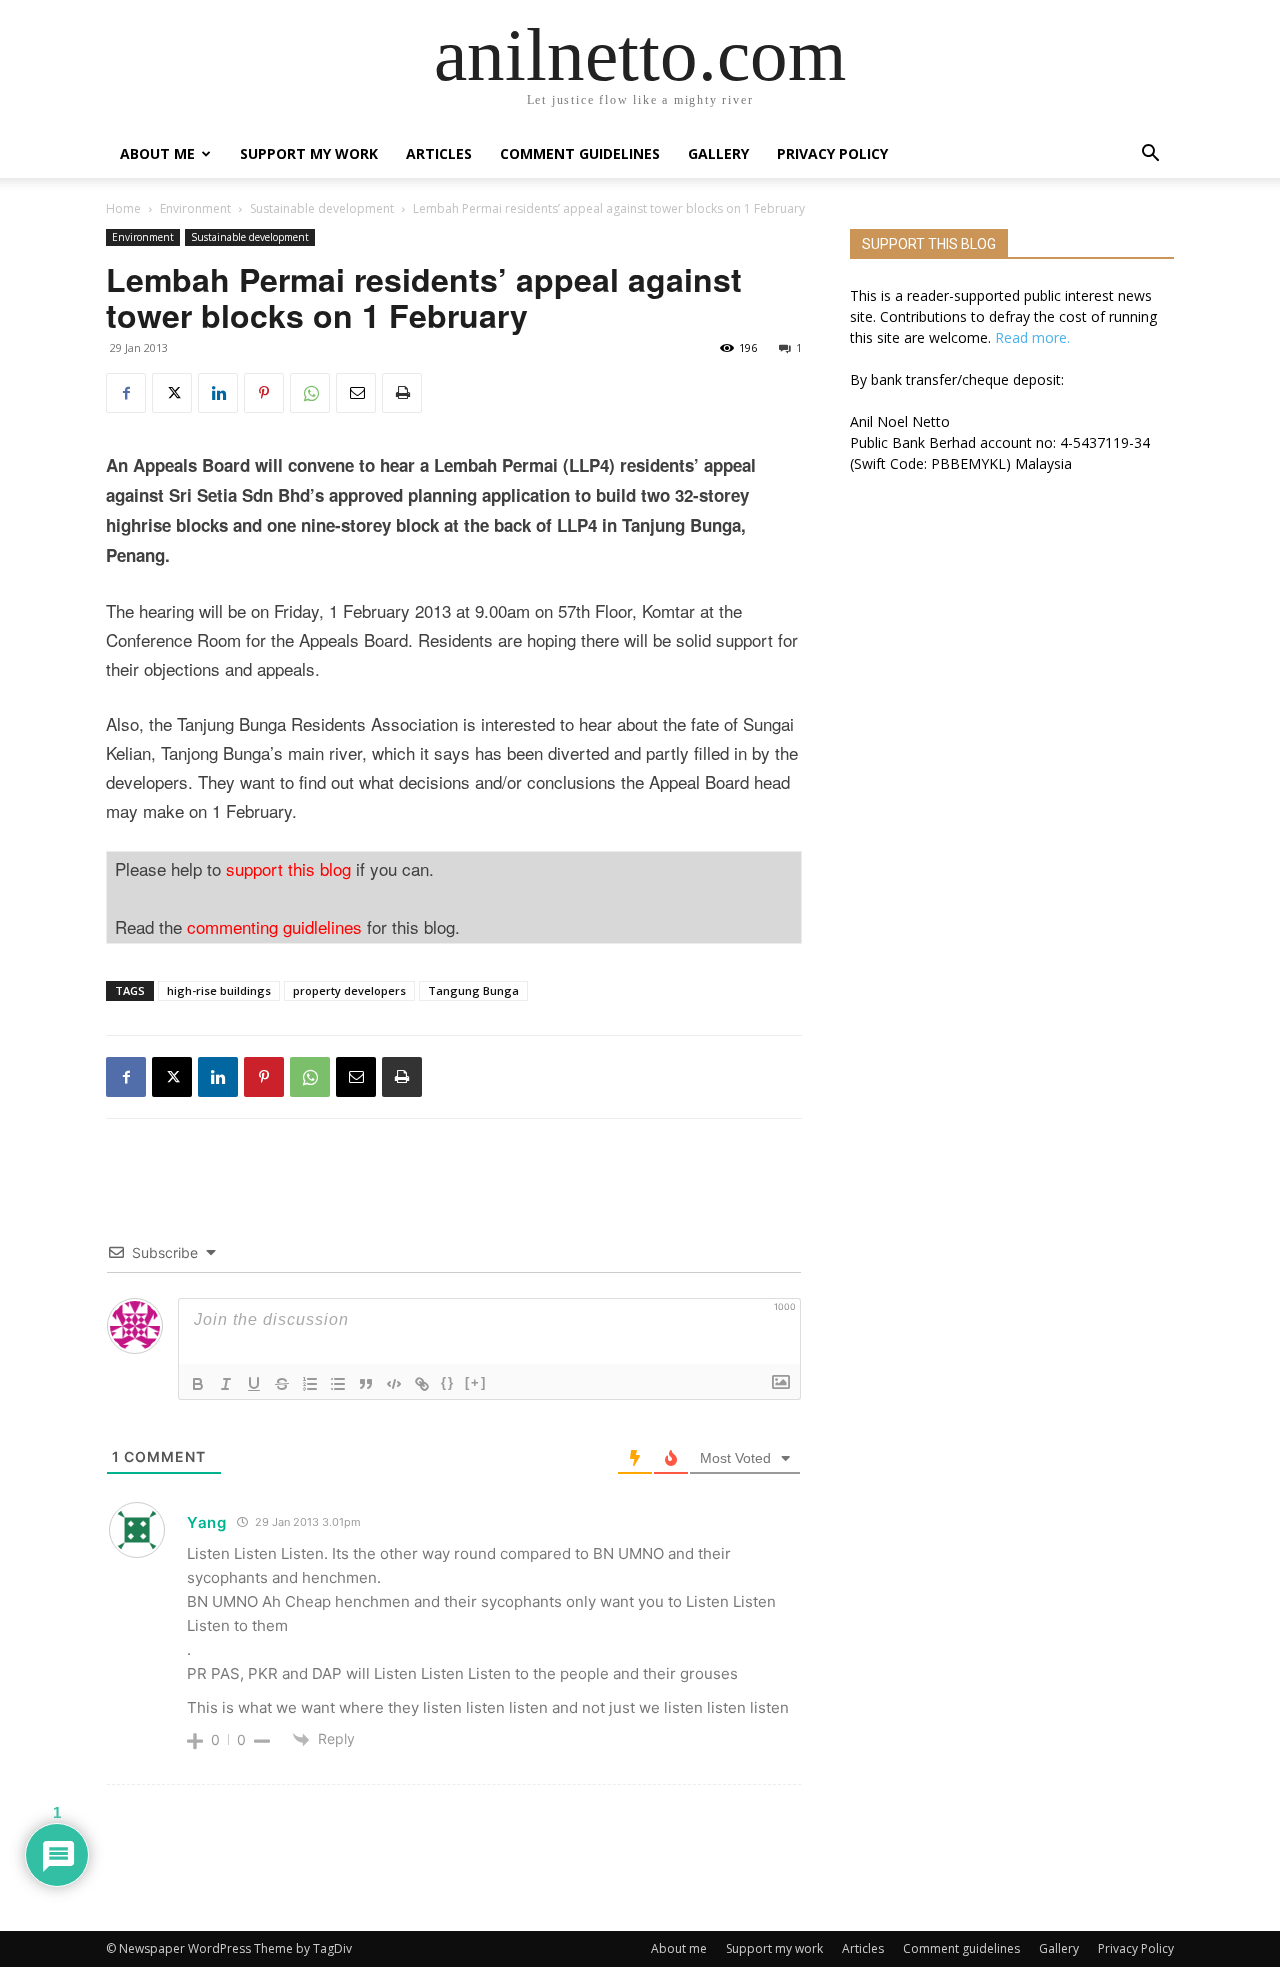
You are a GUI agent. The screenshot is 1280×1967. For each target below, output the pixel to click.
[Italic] (226, 1384)
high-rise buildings (219, 990)
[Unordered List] (338, 1384)
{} (448, 1382)
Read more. (1032, 337)
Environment (195, 208)
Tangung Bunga (473, 990)
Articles (439, 153)
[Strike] (282, 1384)
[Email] (356, 393)
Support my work (309, 153)
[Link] (422, 1384)
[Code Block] (394, 1384)
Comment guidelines (580, 153)
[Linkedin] (218, 393)
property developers (349, 990)
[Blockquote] (366, 1384)
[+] (476, 1382)
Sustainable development (322, 208)
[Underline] (254, 1384)
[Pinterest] (264, 393)
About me (157, 153)
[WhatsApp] (310, 393)
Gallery (718, 153)
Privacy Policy (832, 153)
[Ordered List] (310, 1384)
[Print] (402, 393)
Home (123, 208)
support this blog (288, 868)
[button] (1150, 155)
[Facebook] (126, 393)
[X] (172, 393)
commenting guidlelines (274, 926)
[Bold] (198, 1384)
